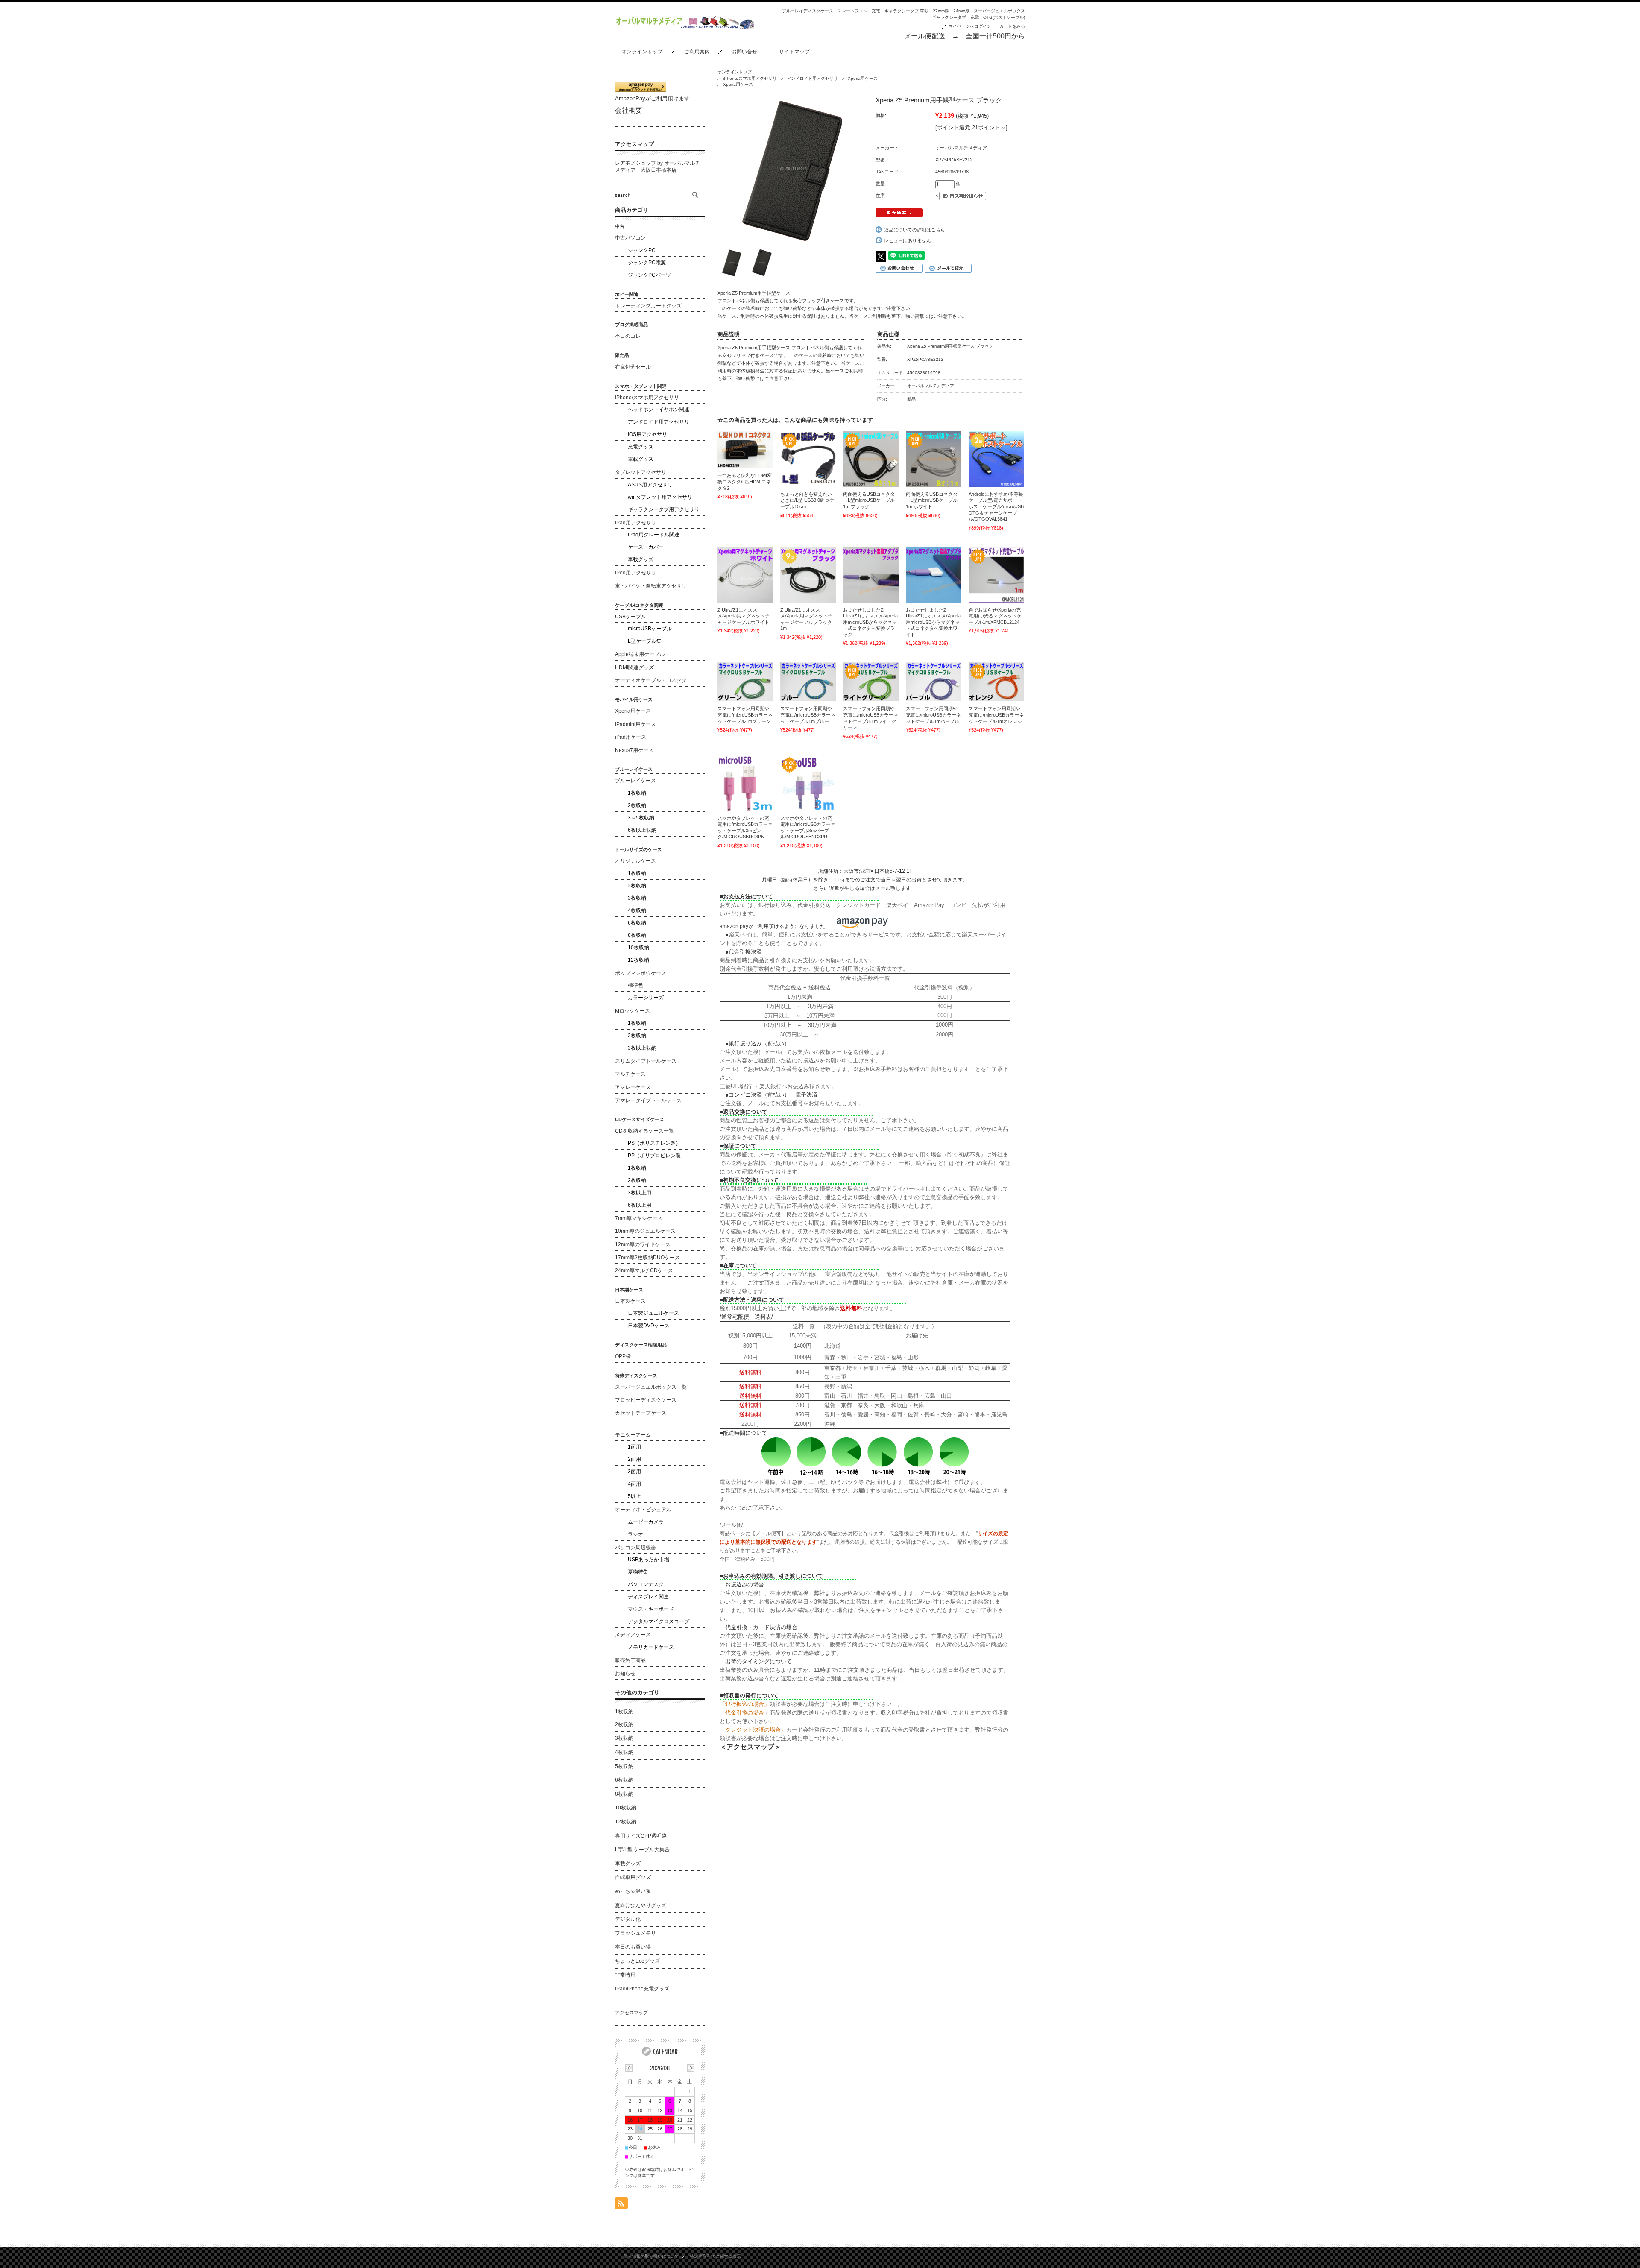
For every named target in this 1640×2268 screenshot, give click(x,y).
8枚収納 (637, 935)
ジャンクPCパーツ (649, 275)
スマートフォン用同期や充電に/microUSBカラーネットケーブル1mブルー (808, 715)
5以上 (634, 1496)
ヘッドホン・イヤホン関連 (659, 410)
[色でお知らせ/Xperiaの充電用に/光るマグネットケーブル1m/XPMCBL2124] (996, 575)
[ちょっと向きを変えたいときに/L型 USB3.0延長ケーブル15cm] (808, 459)
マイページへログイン (970, 26)
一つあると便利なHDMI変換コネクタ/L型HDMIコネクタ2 (745, 481)
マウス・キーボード (651, 1609)
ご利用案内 (697, 52)
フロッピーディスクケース (646, 1400)
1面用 (634, 1447)
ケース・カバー (646, 547)
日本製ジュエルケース (653, 1313)
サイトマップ (794, 52)
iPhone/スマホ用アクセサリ (750, 78)
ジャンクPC (642, 250)
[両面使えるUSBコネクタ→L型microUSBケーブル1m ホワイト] (934, 459)
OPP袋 (623, 1356)
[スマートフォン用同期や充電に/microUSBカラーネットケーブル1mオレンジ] (996, 682)
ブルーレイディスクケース (808, 11)
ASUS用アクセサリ (650, 485)
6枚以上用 (640, 1205)
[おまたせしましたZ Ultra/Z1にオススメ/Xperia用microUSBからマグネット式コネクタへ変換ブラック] (871, 575)
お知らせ (625, 1674)
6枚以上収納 (642, 830)
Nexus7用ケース (634, 750)
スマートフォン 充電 (859, 11)
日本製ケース (630, 1301)
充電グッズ (641, 447)
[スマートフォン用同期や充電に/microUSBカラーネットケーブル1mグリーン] (745, 682)
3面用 (634, 1472)
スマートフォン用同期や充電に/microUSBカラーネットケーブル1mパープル (933, 715)
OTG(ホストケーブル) (1004, 17)
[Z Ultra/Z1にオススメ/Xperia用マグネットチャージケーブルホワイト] (745, 575)
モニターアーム (633, 1435)
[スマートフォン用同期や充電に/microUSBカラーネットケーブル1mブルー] (808, 682)
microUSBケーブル (650, 629)
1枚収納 (637, 793)
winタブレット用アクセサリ (660, 497)
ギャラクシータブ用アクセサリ (664, 509)
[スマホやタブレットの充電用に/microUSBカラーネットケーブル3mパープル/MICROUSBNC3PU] (808, 783)
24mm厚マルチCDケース (644, 1270)
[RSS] (621, 2205)
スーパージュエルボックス (999, 11)
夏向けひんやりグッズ (641, 1905)
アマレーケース (633, 1087)
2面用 (634, 1459)
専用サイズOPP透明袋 (641, 1836)
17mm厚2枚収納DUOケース (647, 1258)
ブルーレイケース (635, 781)
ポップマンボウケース (641, 973)
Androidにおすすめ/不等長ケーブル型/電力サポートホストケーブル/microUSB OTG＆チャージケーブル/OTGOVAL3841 (996, 506)
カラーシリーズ (646, 998)
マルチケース (630, 1074)
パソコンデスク (646, 1584)
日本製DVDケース (649, 1326)
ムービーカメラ (646, 1522)
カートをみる (1012, 26)
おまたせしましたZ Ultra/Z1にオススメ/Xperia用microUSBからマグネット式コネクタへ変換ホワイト (933, 622)
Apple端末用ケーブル (640, 654)
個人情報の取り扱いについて (651, 2256)
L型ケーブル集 (645, 641)
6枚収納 (637, 923)
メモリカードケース (651, 1647)
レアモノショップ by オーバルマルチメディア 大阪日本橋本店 (657, 167)
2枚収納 (637, 805)
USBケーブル (631, 617)
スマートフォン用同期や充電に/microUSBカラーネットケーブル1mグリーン (745, 715)
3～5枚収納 (641, 818)
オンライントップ (642, 52)
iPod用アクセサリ (636, 573)
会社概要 (629, 110)
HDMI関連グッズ (634, 667)
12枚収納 (638, 960)
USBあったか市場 (649, 1560)
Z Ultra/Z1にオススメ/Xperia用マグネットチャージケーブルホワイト (744, 616)
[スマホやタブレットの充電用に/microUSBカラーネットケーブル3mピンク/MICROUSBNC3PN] (745, 783)
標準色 (635, 985)
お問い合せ (744, 52)
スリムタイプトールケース (646, 1061)
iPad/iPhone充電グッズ (642, 1989)
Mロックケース (633, 1011)
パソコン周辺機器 (635, 1548)
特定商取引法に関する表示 (715, 2256)
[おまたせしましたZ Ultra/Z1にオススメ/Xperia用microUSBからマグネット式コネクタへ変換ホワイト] (934, 575)
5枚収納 (624, 1766)
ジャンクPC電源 (647, 263)
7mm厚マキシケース (639, 1218)
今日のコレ (628, 336)
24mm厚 (961, 11)
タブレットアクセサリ (641, 472)
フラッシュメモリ (635, 1933)
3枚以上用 (640, 1193)
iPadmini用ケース (635, 724)
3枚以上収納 (642, 1048)
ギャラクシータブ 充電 (955, 17)
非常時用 (625, 1975)
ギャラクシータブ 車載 (906, 11)
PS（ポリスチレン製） (654, 1143)
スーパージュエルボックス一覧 (651, 1387)
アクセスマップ (634, 144)
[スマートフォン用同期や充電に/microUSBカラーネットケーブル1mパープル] (934, 682)
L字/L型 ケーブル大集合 (642, 1850)
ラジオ (635, 1534)
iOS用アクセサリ (647, 434)
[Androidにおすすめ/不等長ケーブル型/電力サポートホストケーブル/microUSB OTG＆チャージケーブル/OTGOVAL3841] (996, 459)
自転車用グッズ (633, 1877)
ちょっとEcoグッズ (637, 1961)
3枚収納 (637, 898)
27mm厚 (941, 11)
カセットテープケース (641, 1413)
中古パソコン (630, 238)
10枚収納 (638, 948)
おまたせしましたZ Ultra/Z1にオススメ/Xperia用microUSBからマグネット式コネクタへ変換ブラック (870, 622)
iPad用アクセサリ (636, 523)
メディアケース (633, 1635)
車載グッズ (641, 459)
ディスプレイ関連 (648, 1597)
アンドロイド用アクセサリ (812, 78)
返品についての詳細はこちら (915, 230)
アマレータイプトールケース (648, 1100)
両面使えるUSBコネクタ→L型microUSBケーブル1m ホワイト (932, 500)
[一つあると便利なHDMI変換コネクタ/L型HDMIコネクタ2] (745, 450)
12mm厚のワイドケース (643, 1244)
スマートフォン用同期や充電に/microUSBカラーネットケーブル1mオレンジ (996, 715)
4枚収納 (637, 910)
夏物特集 (638, 1572)
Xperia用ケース (863, 78)
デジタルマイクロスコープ (659, 1621)
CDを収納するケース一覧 (644, 1131)
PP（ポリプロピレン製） (657, 1156)
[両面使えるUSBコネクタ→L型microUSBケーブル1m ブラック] (871, 459)
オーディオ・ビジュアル (643, 1510)
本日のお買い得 (633, 1947)
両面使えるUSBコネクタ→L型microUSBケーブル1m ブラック (869, 500)
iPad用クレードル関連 (654, 535)
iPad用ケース (631, 737)
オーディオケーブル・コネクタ (651, 680)
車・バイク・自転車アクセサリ (651, 586)
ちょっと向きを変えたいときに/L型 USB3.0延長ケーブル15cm (807, 500)
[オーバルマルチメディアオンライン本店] (685, 27)
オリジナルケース (635, 861)
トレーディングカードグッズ (648, 306)
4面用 (634, 1484)
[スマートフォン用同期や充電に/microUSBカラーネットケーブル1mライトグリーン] (871, 682)
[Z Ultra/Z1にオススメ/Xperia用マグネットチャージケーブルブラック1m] (808, 575)
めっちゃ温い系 (633, 1891)
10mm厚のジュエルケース (645, 1231)
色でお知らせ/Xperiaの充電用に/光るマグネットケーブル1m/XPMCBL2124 (995, 616)
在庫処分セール (633, 367)
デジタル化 (628, 1919)
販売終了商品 (630, 1660)
